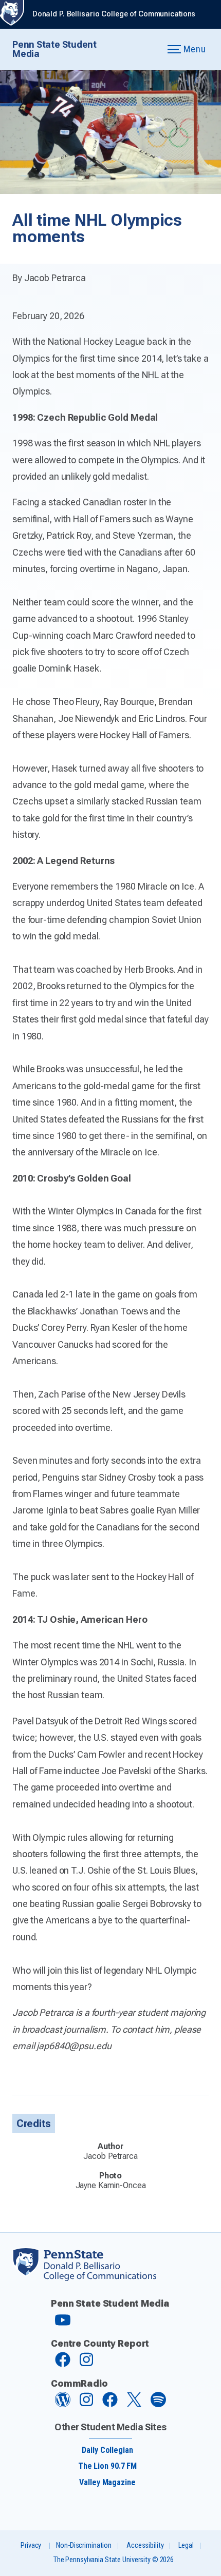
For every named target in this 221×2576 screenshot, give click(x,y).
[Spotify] (158, 2404)
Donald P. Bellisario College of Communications (114, 14)
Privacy (31, 2545)
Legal (186, 2545)
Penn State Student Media (54, 49)
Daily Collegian (107, 2450)
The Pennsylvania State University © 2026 (114, 2560)
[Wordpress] (63, 2404)
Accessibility (145, 2545)
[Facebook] (63, 2364)
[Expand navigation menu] (147, 50)
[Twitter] (134, 2404)
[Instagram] (86, 2364)
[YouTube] (63, 2324)
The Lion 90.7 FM (107, 2466)
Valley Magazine (107, 2482)
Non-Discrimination (84, 2545)
